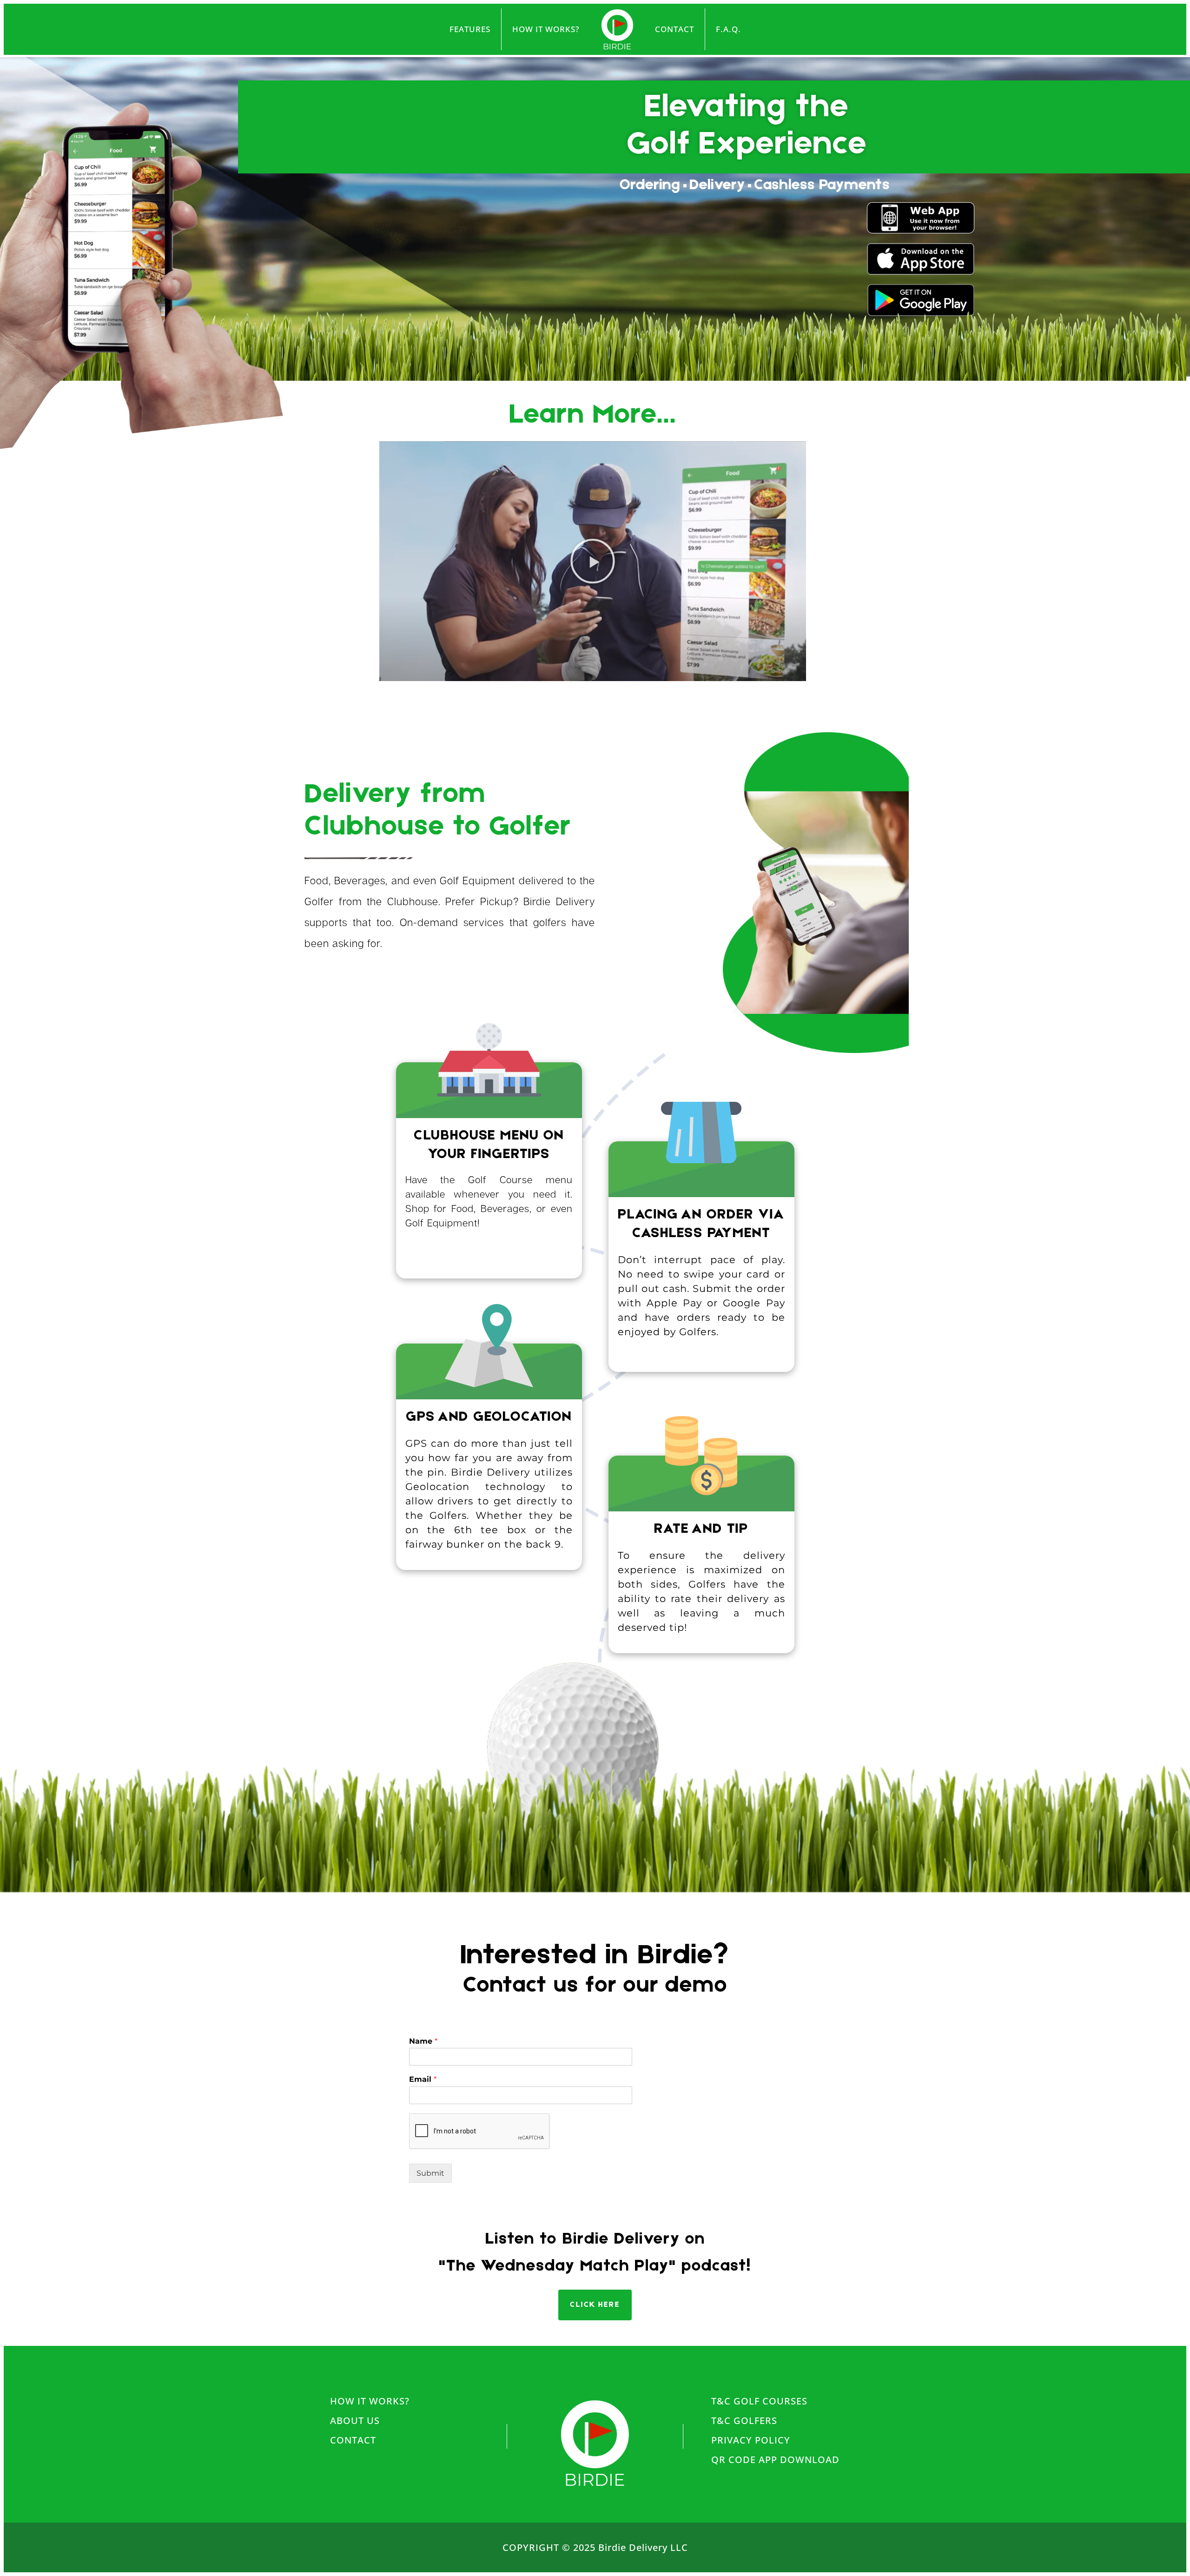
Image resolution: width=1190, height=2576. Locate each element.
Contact (674, 29)
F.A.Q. (728, 29)
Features (470, 29)
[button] (593, 561)
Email (423, 2079)
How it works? (546, 29)
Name (423, 2041)
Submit (430, 2173)
